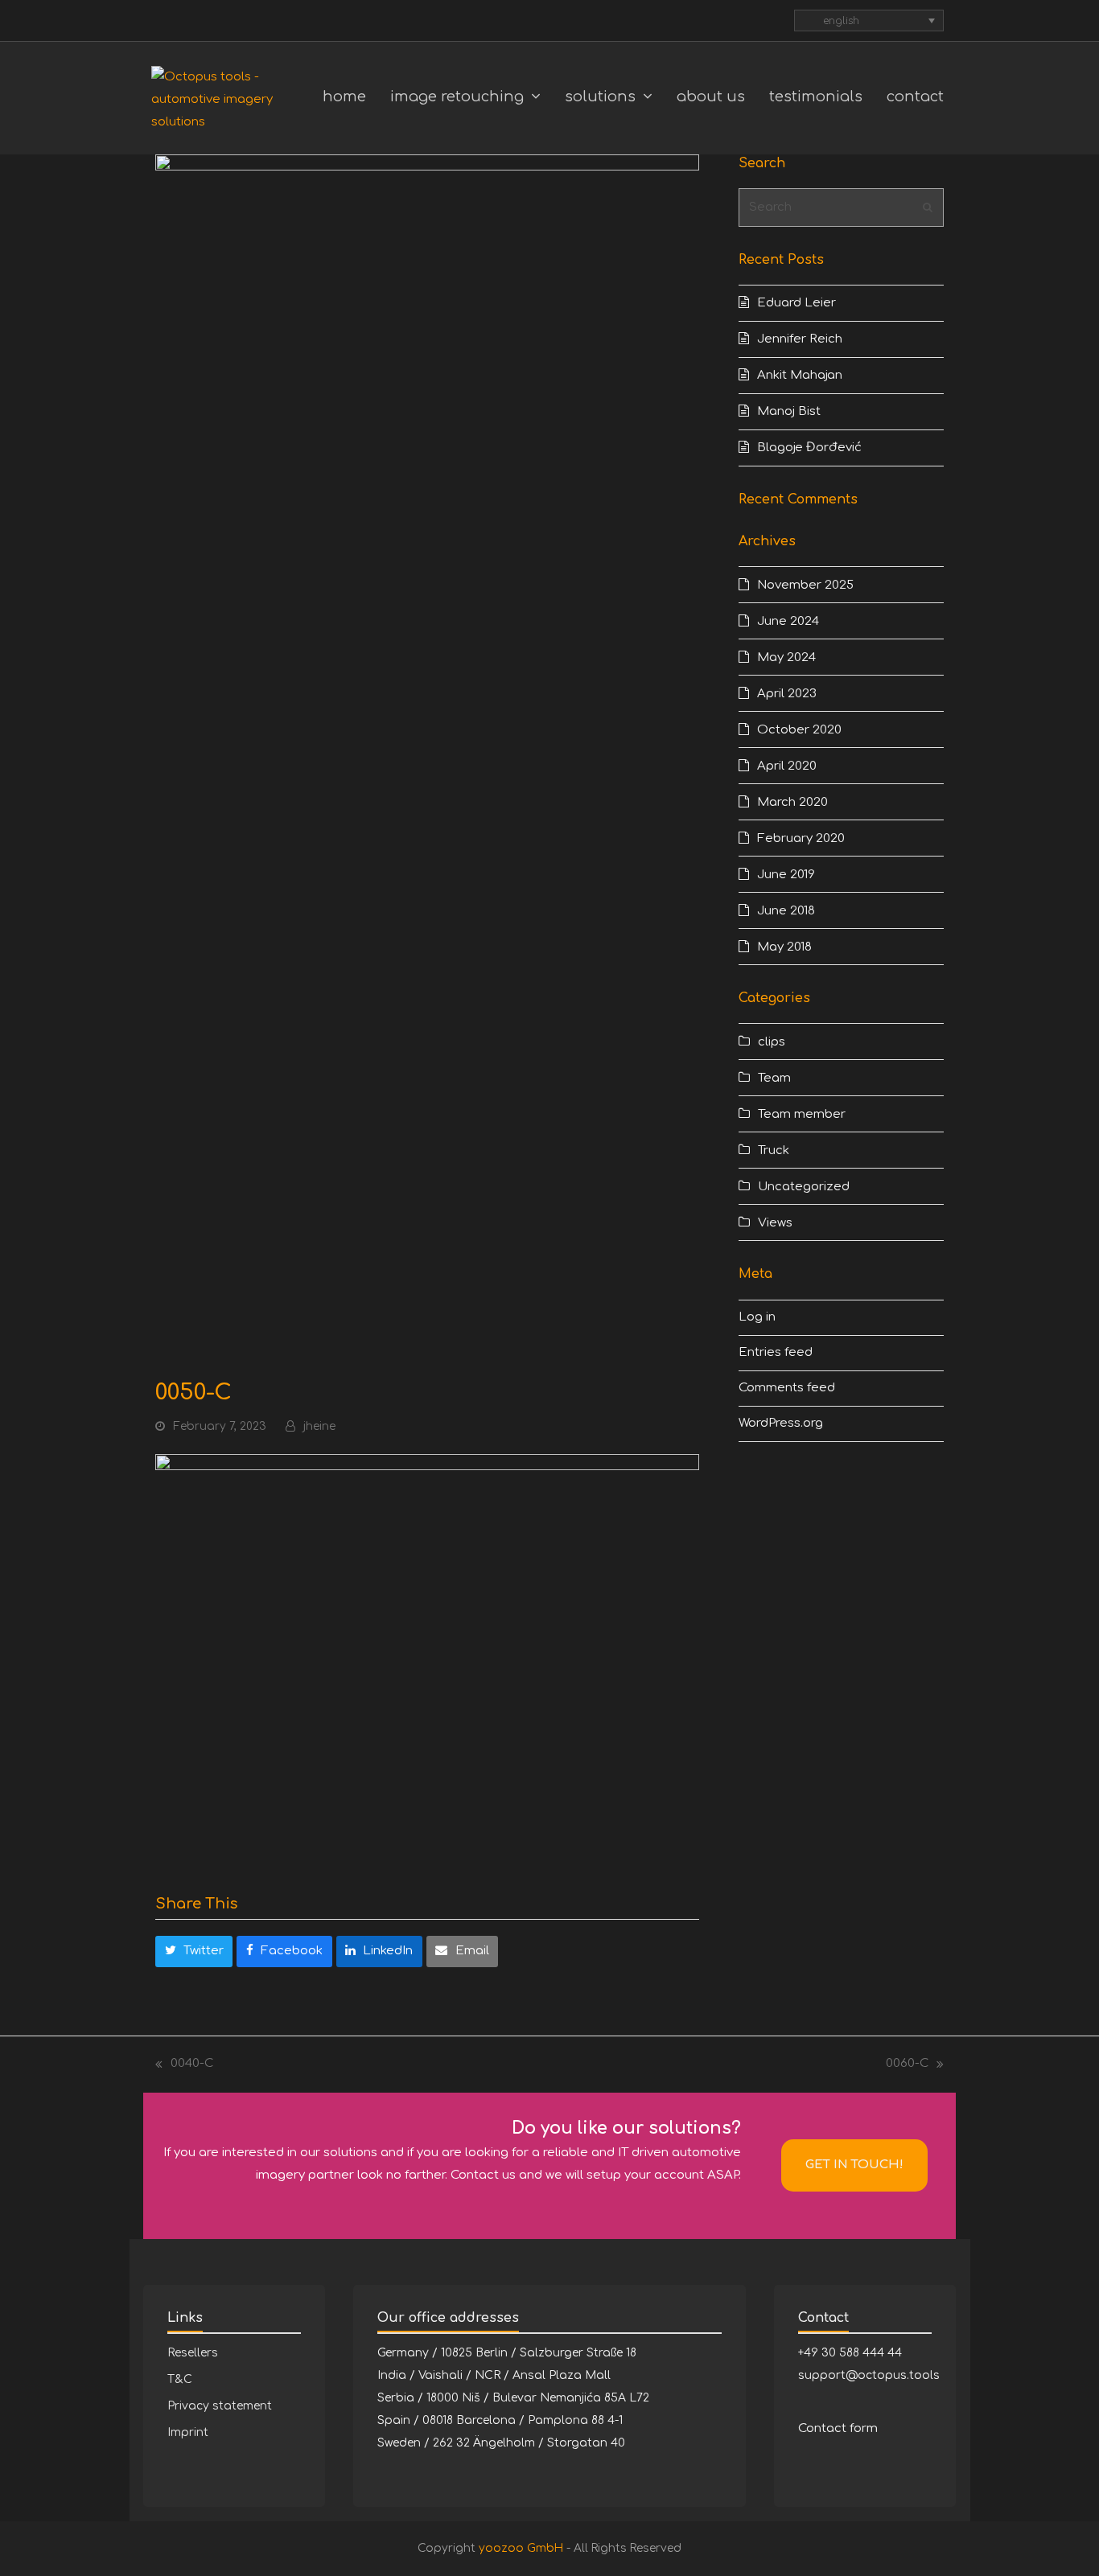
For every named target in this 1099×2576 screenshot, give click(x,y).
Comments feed (787, 1388)
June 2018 (786, 911)
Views (775, 1223)
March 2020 (792, 802)
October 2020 (799, 730)
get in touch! (854, 2165)
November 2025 (805, 585)
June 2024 (788, 621)
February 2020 (801, 838)
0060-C (907, 2066)
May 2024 (786, 657)
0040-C (184, 2066)
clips (772, 1042)
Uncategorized (804, 1187)
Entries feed (776, 1352)
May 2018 (784, 947)
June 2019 (786, 875)
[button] (194, 1952)
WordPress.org (781, 1423)
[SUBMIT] (928, 207)
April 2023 (787, 694)
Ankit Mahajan (800, 375)
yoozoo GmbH (521, 2548)
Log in (757, 1317)
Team (774, 1078)
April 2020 (787, 766)
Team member (802, 1114)
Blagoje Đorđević (809, 448)
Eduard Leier (796, 303)
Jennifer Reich (800, 339)
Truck (774, 1150)
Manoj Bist (789, 411)
